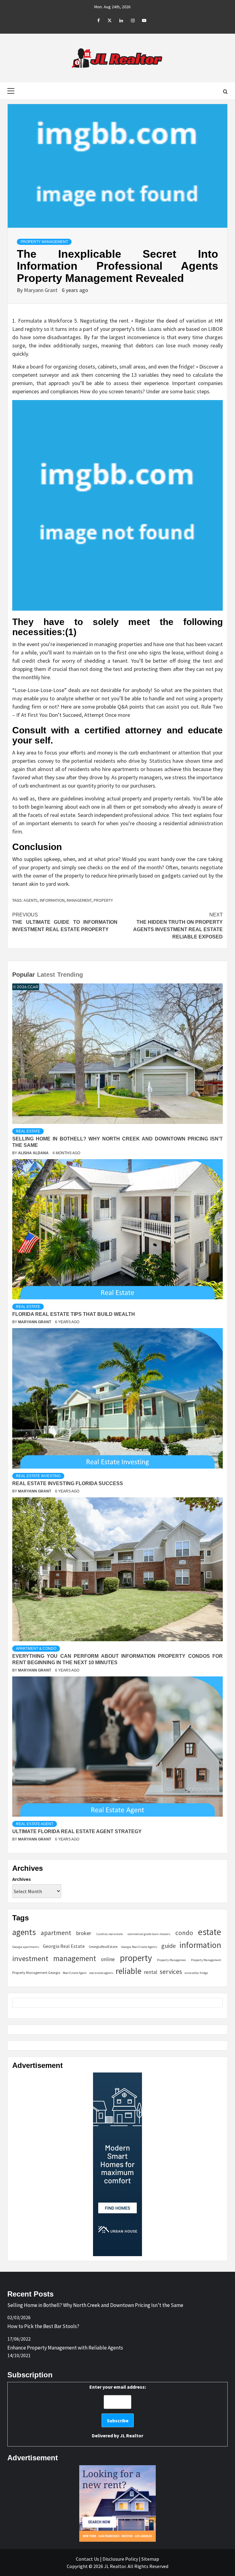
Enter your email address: (118, 2411)
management (79, 900)
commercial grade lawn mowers (149, 1934)
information (52, 900)
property (103, 900)
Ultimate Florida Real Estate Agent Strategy (77, 1831)
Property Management (44, 242)
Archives (22, 1879)
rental (151, 1972)
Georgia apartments (26, 1947)
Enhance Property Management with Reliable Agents (65, 2348)
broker (84, 1933)
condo (184, 1933)
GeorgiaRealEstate (103, 1947)
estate (210, 1932)
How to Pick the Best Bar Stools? (43, 2326)
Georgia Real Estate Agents (139, 1947)
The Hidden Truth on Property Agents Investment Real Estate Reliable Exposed (178, 926)
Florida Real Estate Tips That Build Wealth (74, 1314)
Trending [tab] (70, 975)
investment (30, 1958)
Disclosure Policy (120, 2559)
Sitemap (150, 2559)
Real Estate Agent (35, 1824)
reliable (129, 1971)
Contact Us (88, 2559)
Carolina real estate (110, 1934)
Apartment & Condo (36, 1649)
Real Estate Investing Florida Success (68, 1483)
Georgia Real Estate (64, 1946)
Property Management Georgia (36, 1973)
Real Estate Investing (38, 1476)
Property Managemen (172, 1960)
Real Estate (28, 1131)
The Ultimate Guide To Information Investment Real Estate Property (65, 922)
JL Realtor (132, 2436)
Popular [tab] (24, 975)
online (108, 1959)
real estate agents (101, 1973)
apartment (56, 1933)
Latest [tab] (46, 975)
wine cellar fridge (196, 1973)
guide (168, 1946)
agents (31, 900)
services (171, 1972)
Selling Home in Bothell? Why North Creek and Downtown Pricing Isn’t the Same (95, 2305)
